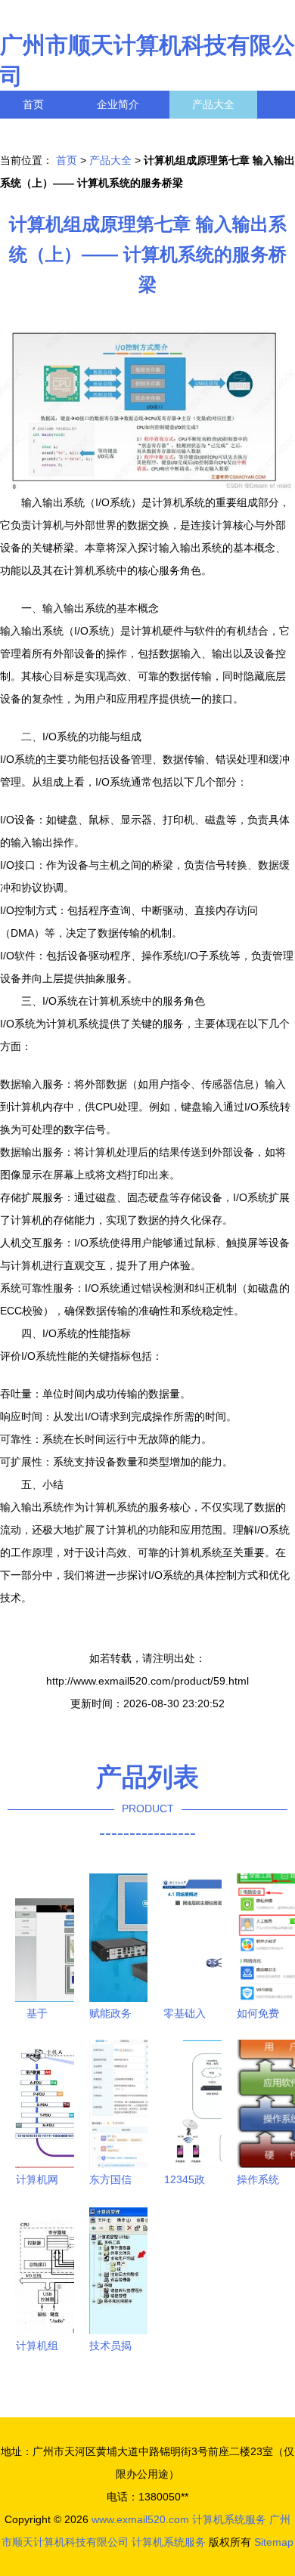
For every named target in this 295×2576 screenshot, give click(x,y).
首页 (33, 104)
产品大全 (213, 104)
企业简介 (118, 104)
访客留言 (234, 132)
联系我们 (44, 132)
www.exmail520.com (140, 2519)
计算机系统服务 (229, 2519)
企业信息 (139, 132)
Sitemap (274, 2542)
